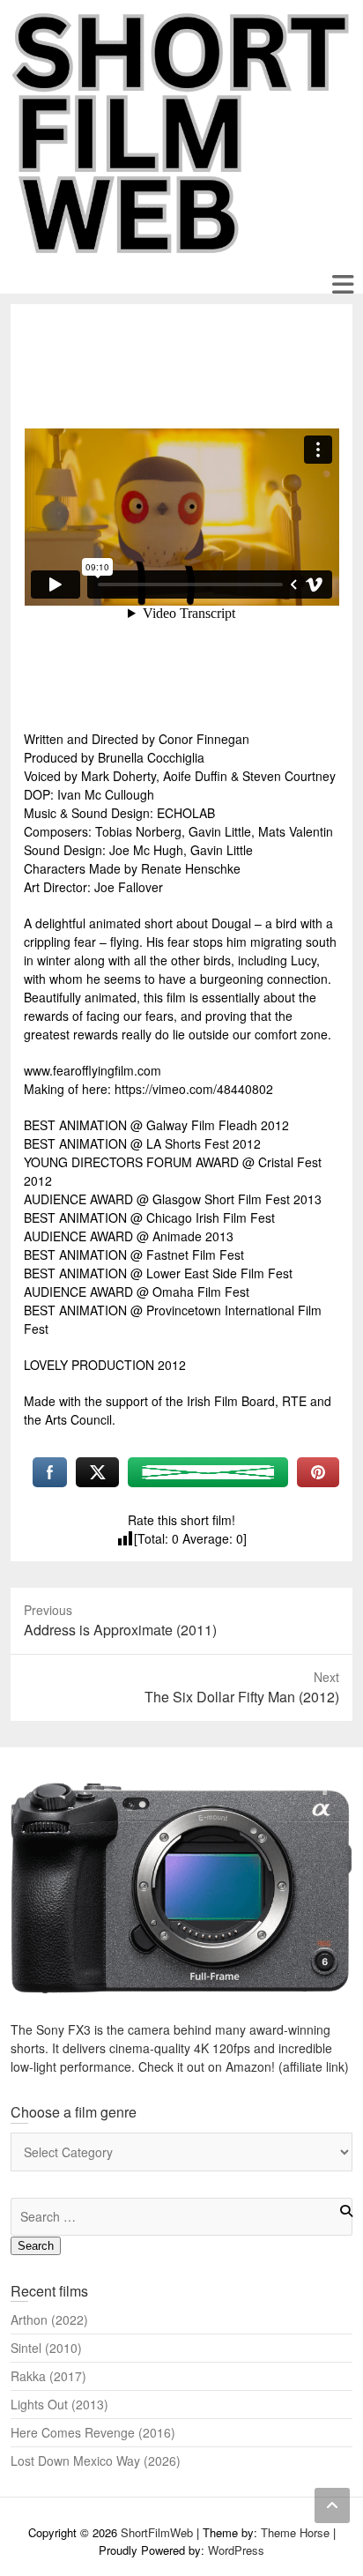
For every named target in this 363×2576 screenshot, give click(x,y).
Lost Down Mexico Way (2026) (96, 2461)
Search (36, 2246)
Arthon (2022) (49, 2319)
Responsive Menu (342, 284)
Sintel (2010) (46, 2348)
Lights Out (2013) (59, 2404)
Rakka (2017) (48, 2376)
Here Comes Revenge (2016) (93, 2432)
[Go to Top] (332, 2505)
